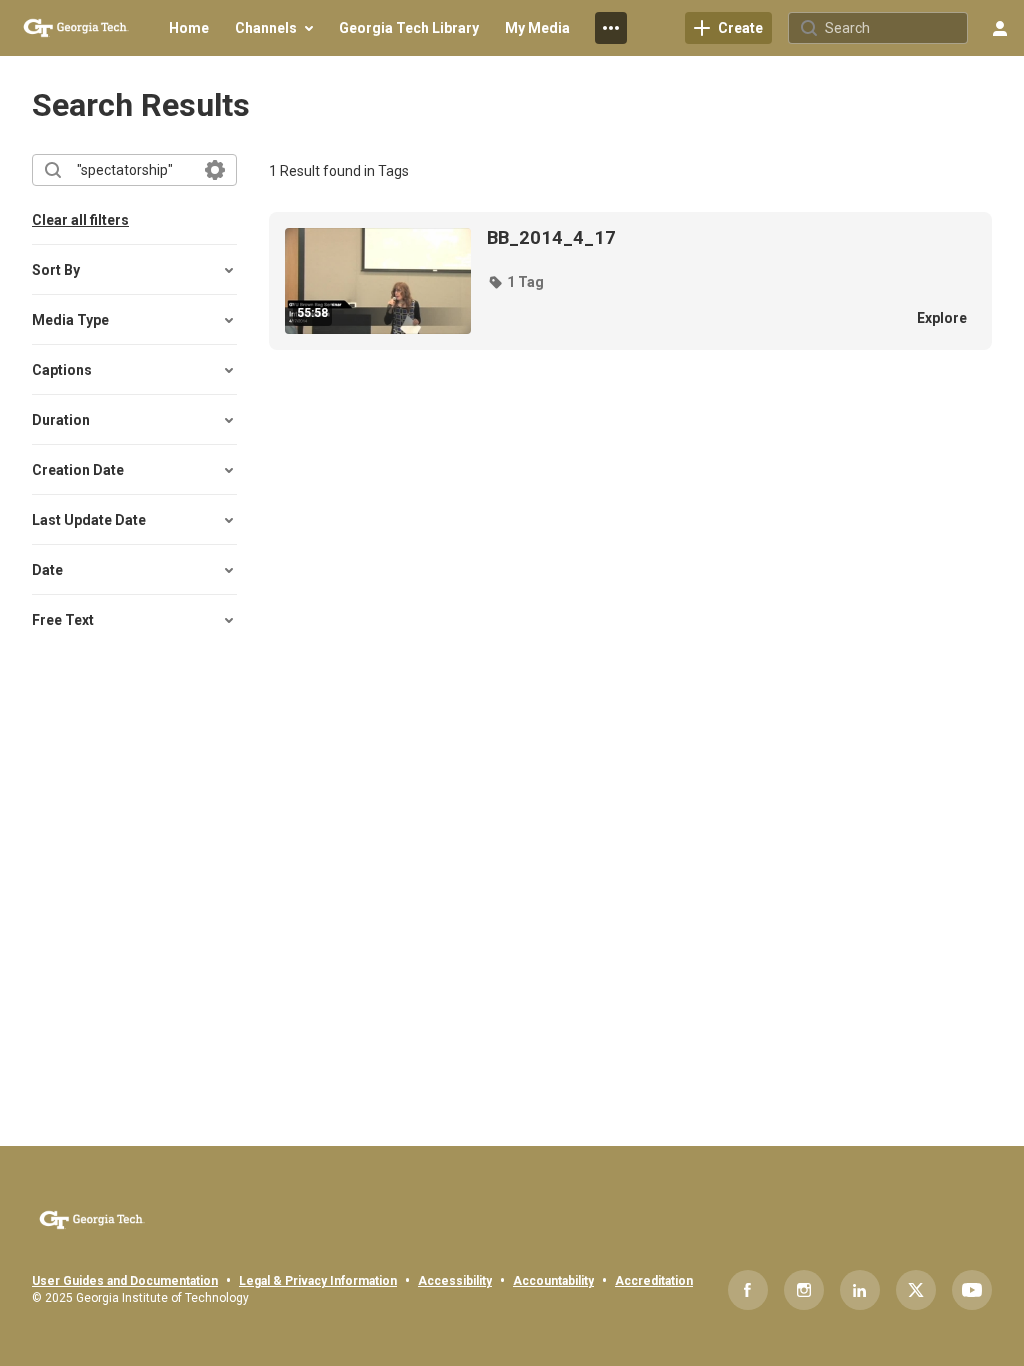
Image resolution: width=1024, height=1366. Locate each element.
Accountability (553, 1281)
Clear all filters (80, 220)
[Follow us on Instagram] (804, 1290)
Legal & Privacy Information (318, 1281)
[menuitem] (189, 28)
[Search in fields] (215, 170)
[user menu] (1000, 28)
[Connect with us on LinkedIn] (860, 1290)
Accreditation (654, 1281)
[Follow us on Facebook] (748, 1290)
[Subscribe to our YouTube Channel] (972, 1290)
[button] (515, 282)
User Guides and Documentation (125, 1281)
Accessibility (455, 1281)
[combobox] (133, 170)
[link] (728, 28)
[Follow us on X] (916, 1290)
